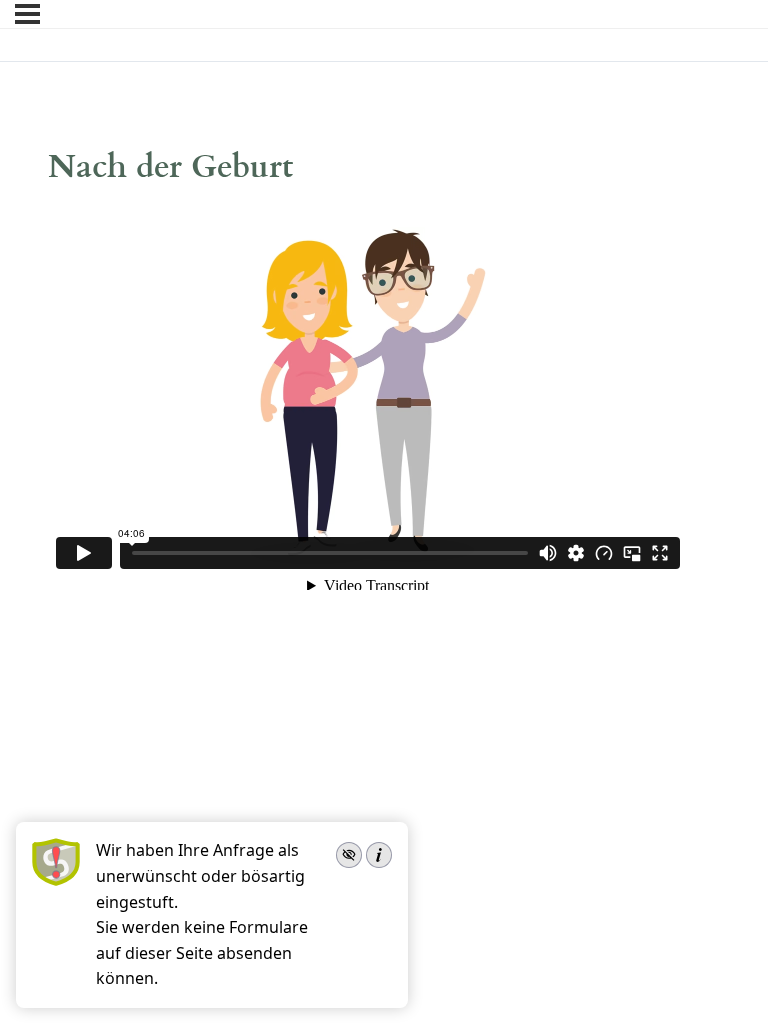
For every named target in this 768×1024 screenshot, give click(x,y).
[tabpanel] (368, 400)
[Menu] (27, 14)
